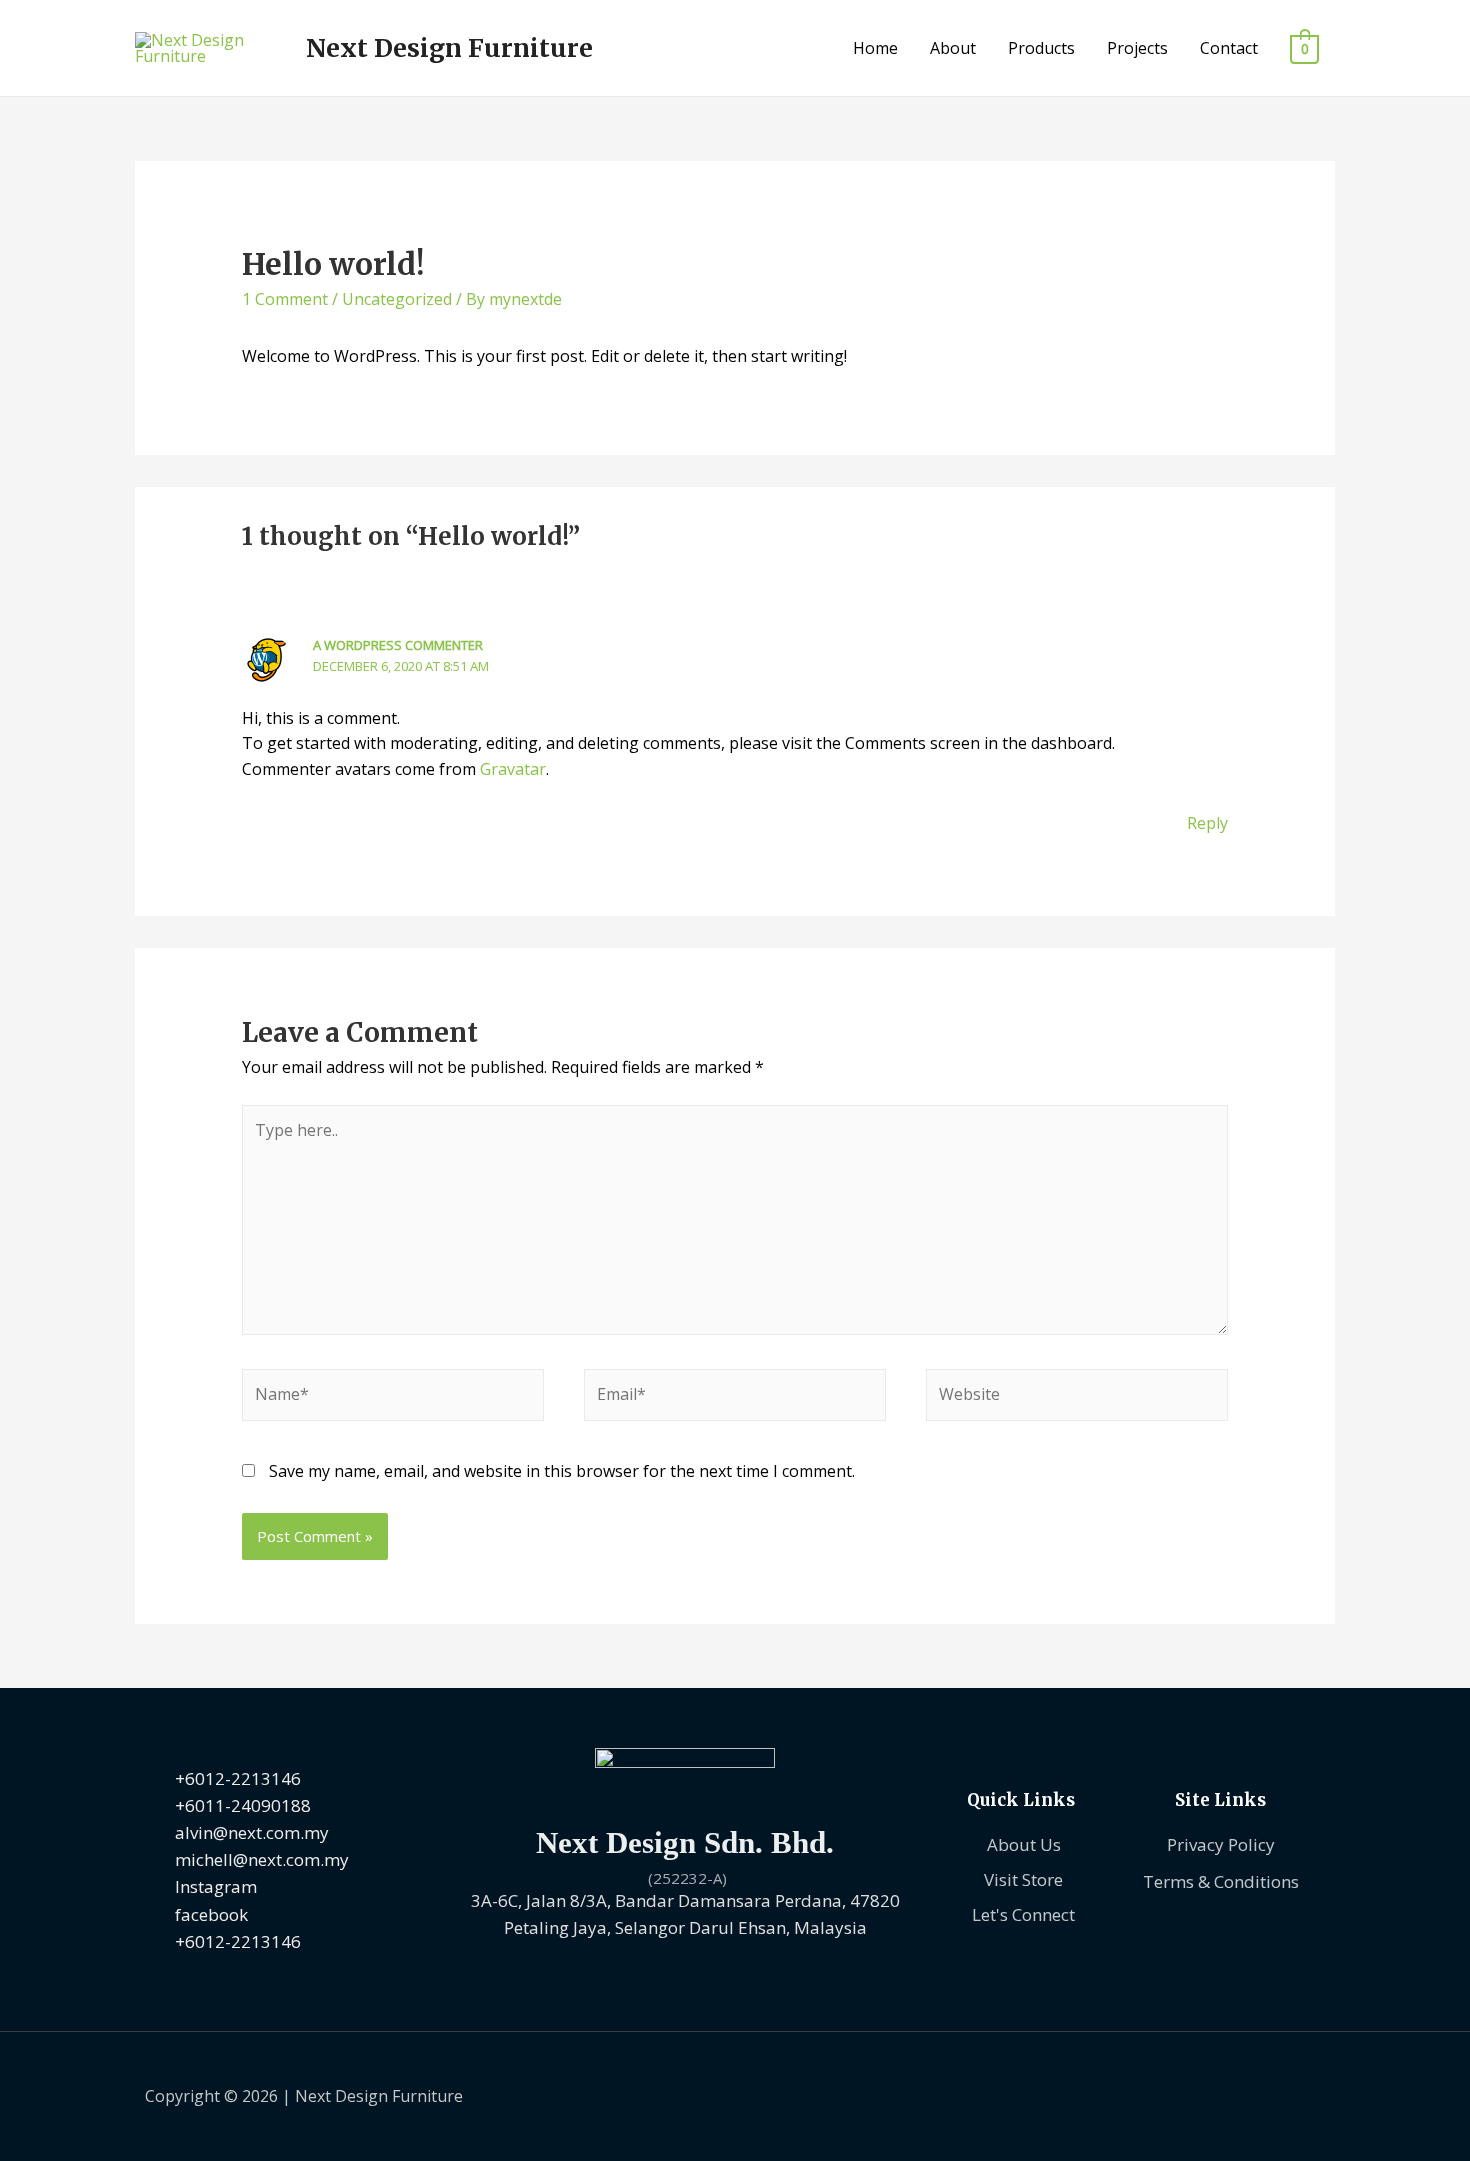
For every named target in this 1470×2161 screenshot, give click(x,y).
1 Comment (285, 299)
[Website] (1077, 1398)
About (953, 48)
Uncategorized (397, 299)
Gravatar (513, 769)
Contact (1229, 48)
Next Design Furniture (449, 48)
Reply (1207, 823)
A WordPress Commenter (398, 645)
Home (875, 48)
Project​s (1137, 48)
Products (1041, 48)
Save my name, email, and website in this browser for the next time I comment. (562, 1471)
